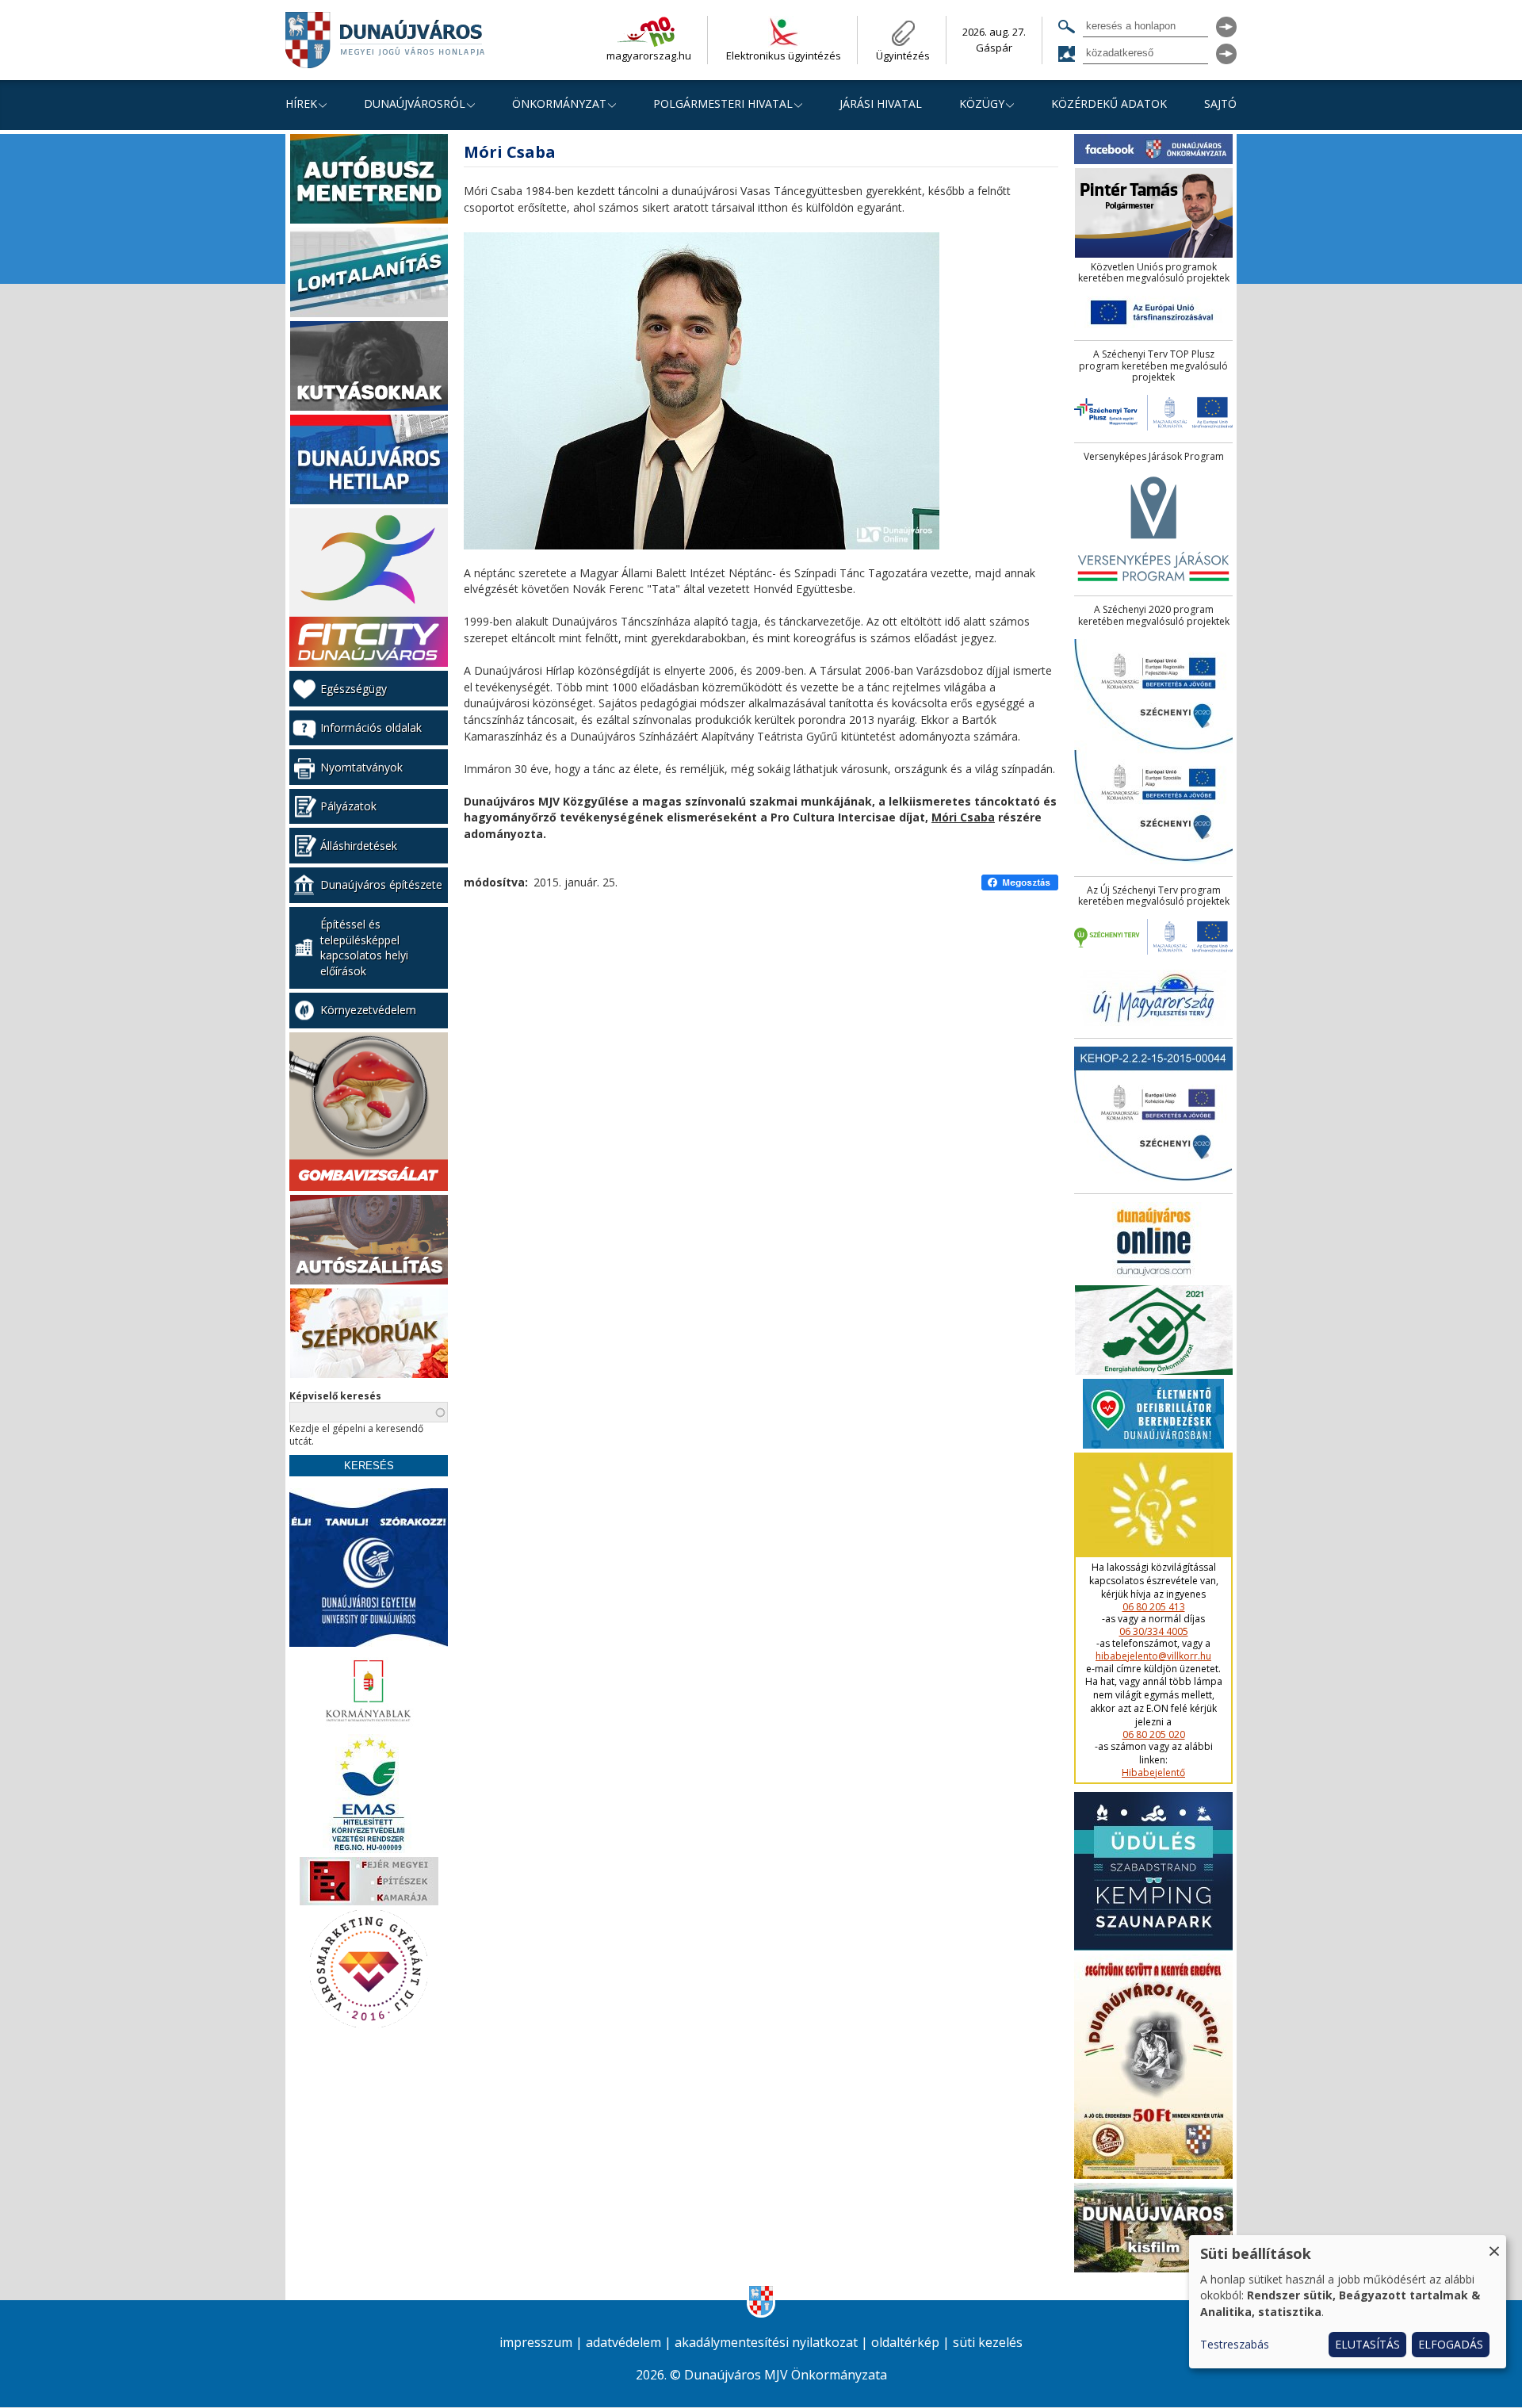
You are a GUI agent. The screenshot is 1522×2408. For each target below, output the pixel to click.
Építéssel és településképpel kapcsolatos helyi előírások (364, 948)
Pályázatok (348, 806)
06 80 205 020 (1154, 1735)
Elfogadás (1451, 2344)
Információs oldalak (371, 727)
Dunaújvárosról (415, 103)
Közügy (982, 103)
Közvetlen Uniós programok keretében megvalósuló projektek (1154, 273)
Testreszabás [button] (1235, 2344)
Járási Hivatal (881, 103)
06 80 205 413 (1154, 1607)
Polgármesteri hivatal (723, 103)
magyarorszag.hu (649, 56)
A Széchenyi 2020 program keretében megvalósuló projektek (1154, 616)
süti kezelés (988, 2343)
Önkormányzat (559, 103)
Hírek (301, 103)
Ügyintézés (903, 56)
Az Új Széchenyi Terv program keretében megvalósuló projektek (1154, 896)
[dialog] (1348, 2302)
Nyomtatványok (361, 767)
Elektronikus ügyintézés (784, 56)
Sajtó (1220, 103)
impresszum (536, 2343)
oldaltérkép (905, 2343)
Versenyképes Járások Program (1154, 457)
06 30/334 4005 (1154, 1632)
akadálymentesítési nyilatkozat (766, 2343)
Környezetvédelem (368, 1010)
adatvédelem (623, 2343)
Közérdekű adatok (1109, 103)
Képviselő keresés (335, 1396)
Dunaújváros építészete (381, 884)
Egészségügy (354, 689)
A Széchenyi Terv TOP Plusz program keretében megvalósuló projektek (1153, 366)
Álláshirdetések (359, 846)
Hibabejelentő (1153, 1773)
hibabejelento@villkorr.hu (1153, 1656)
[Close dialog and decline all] (1494, 2245)
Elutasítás (1367, 2344)
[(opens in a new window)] (1020, 883)
